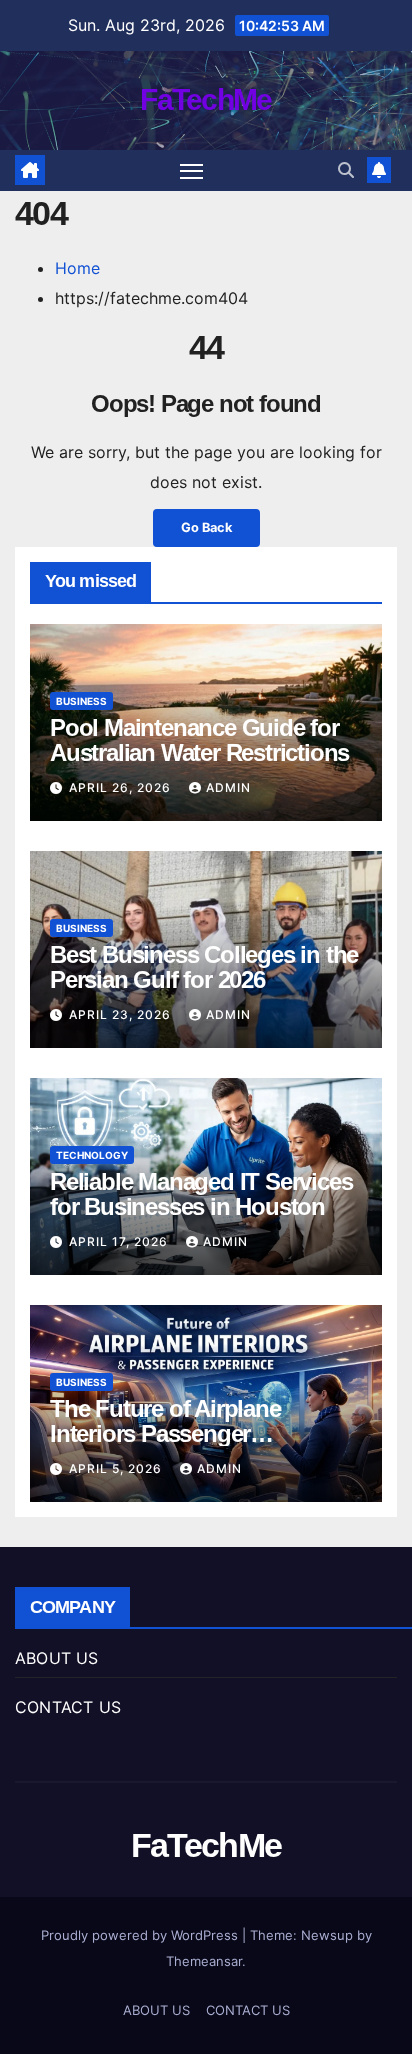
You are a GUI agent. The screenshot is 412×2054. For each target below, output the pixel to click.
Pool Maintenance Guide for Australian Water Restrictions (199, 740)
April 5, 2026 (117, 1468)
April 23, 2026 (122, 1014)
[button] (346, 170)
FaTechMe (205, 99)
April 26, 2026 (122, 787)
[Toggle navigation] (192, 171)
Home (77, 268)
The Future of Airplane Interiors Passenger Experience (165, 1433)
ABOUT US (57, 1658)
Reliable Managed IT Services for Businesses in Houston (201, 1194)
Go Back (206, 527)
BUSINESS (81, 701)
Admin (228, 787)
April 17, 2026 (120, 1241)
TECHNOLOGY (92, 1155)
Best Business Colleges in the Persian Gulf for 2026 (204, 967)
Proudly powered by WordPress (141, 1935)
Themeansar (204, 1961)
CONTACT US (68, 1707)
